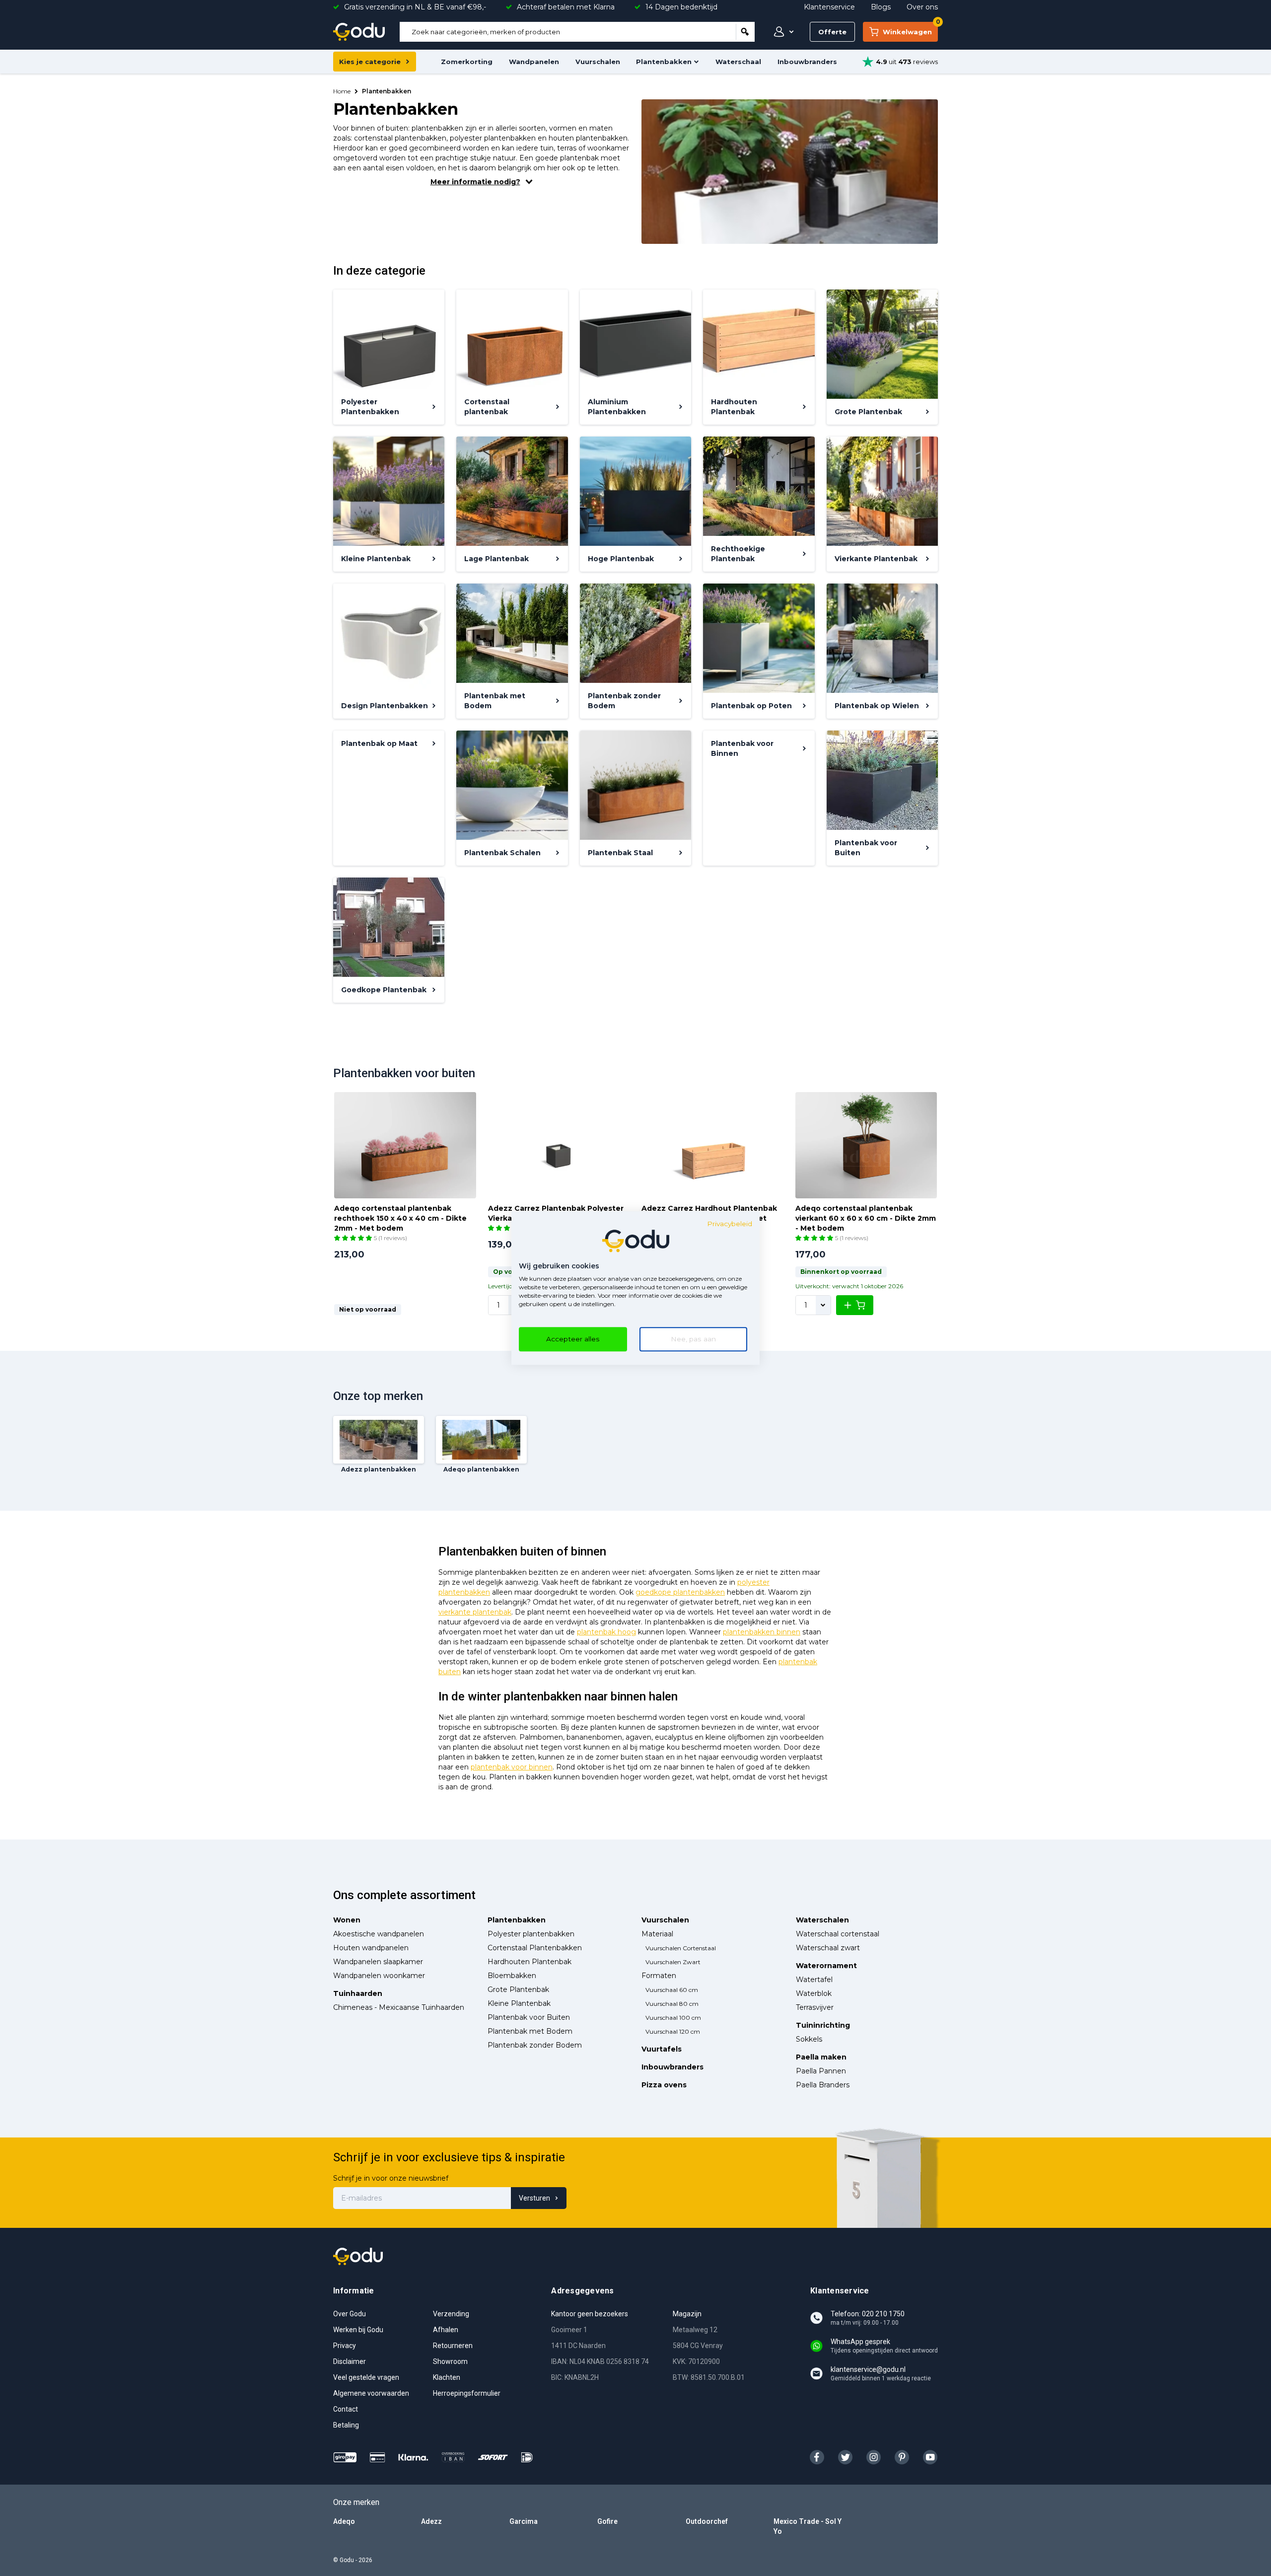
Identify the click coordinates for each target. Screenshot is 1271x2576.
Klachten (447, 2377)
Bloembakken (512, 1976)
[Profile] (781, 32)
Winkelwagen (910, 29)
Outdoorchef (707, 2521)
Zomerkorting (467, 62)
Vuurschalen (598, 62)
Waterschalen (822, 1920)
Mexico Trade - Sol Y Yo (808, 2526)
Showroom (450, 2361)
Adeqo (344, 2521)
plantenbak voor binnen (512, 1767)
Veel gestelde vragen (366, 2377)
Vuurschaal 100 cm (673, 2018)
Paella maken (821, 2057)
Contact (346, 2409)
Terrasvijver (815, 2007)
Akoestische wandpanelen (379, 1934)
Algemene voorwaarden (371, 2393)
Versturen (534, 2198)
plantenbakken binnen (762, 1632)
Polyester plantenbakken (531, 1934)
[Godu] (359, 32)
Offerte (832, 32)
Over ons (922, 7)
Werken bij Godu (358, 2330)
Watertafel (814, 1980)
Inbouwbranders (807, 62)
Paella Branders (823, 2085)
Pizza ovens (664, 2085)
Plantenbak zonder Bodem (535, 2045)
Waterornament (826, 1966)
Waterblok (814, 1993)
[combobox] (568, 32)
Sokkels (809, 2039)
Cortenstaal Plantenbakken (535, 1948)
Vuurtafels (662, 2049)
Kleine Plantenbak (519, 2003)
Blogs (881, 7)
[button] (354, 1238)
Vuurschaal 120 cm (673, 2031)
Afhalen (446, 2330)
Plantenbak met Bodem (530, 2031)
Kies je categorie (370, 62)
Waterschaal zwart (828, 1948)
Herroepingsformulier (467, 2393)
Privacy (345, 2346)
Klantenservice (829, 7)
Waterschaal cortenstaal (838, 1934)
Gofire (607, 2521)
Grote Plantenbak (518, 1989)
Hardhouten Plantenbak (530, 1962)
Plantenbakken (664, 62)
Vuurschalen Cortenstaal (681, 1948)
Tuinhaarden (358, 1993)
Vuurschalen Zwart (673, 1962)
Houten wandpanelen (371, 1948)
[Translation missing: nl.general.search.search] (745, 32)
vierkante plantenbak (475, 1612)
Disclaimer (350, 2361)
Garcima (524, 2521)
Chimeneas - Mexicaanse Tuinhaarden (399, 2007)
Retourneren (453, 2346)
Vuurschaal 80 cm (672, 2004)
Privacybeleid (730, 1224)
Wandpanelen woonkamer (379, 1976)
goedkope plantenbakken (680, 1592)
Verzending (451, 2314)
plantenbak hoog (606, 1632)
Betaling (346, 2425)
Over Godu (350, 2314)
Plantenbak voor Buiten (529, 2017)
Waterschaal (738, 62)
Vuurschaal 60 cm (672, 1990)
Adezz (431, 2521)
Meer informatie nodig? (475, 182)
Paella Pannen (821, 2071)
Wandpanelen (534, 62)
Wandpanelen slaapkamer (378, 1962)
